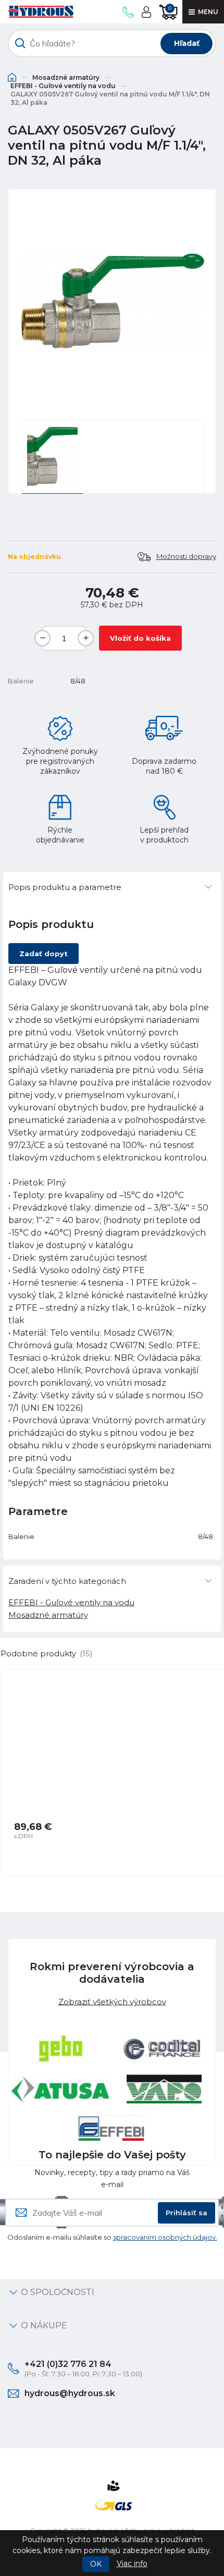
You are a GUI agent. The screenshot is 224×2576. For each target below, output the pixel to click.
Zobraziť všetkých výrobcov (112, 2002)
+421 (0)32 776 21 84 (68, 2364)
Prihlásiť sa (186, 2213)
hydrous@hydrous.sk (70, 2393)
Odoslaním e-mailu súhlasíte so (112, 2237)
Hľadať (187, 43)
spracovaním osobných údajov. (165, 2237)
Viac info (132, 2563)
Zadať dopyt (43, 954)
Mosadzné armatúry (66, 77)
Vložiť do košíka (140, 638)
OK (96, 2564)
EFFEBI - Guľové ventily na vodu (63, 86)
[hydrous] (41, 12)
